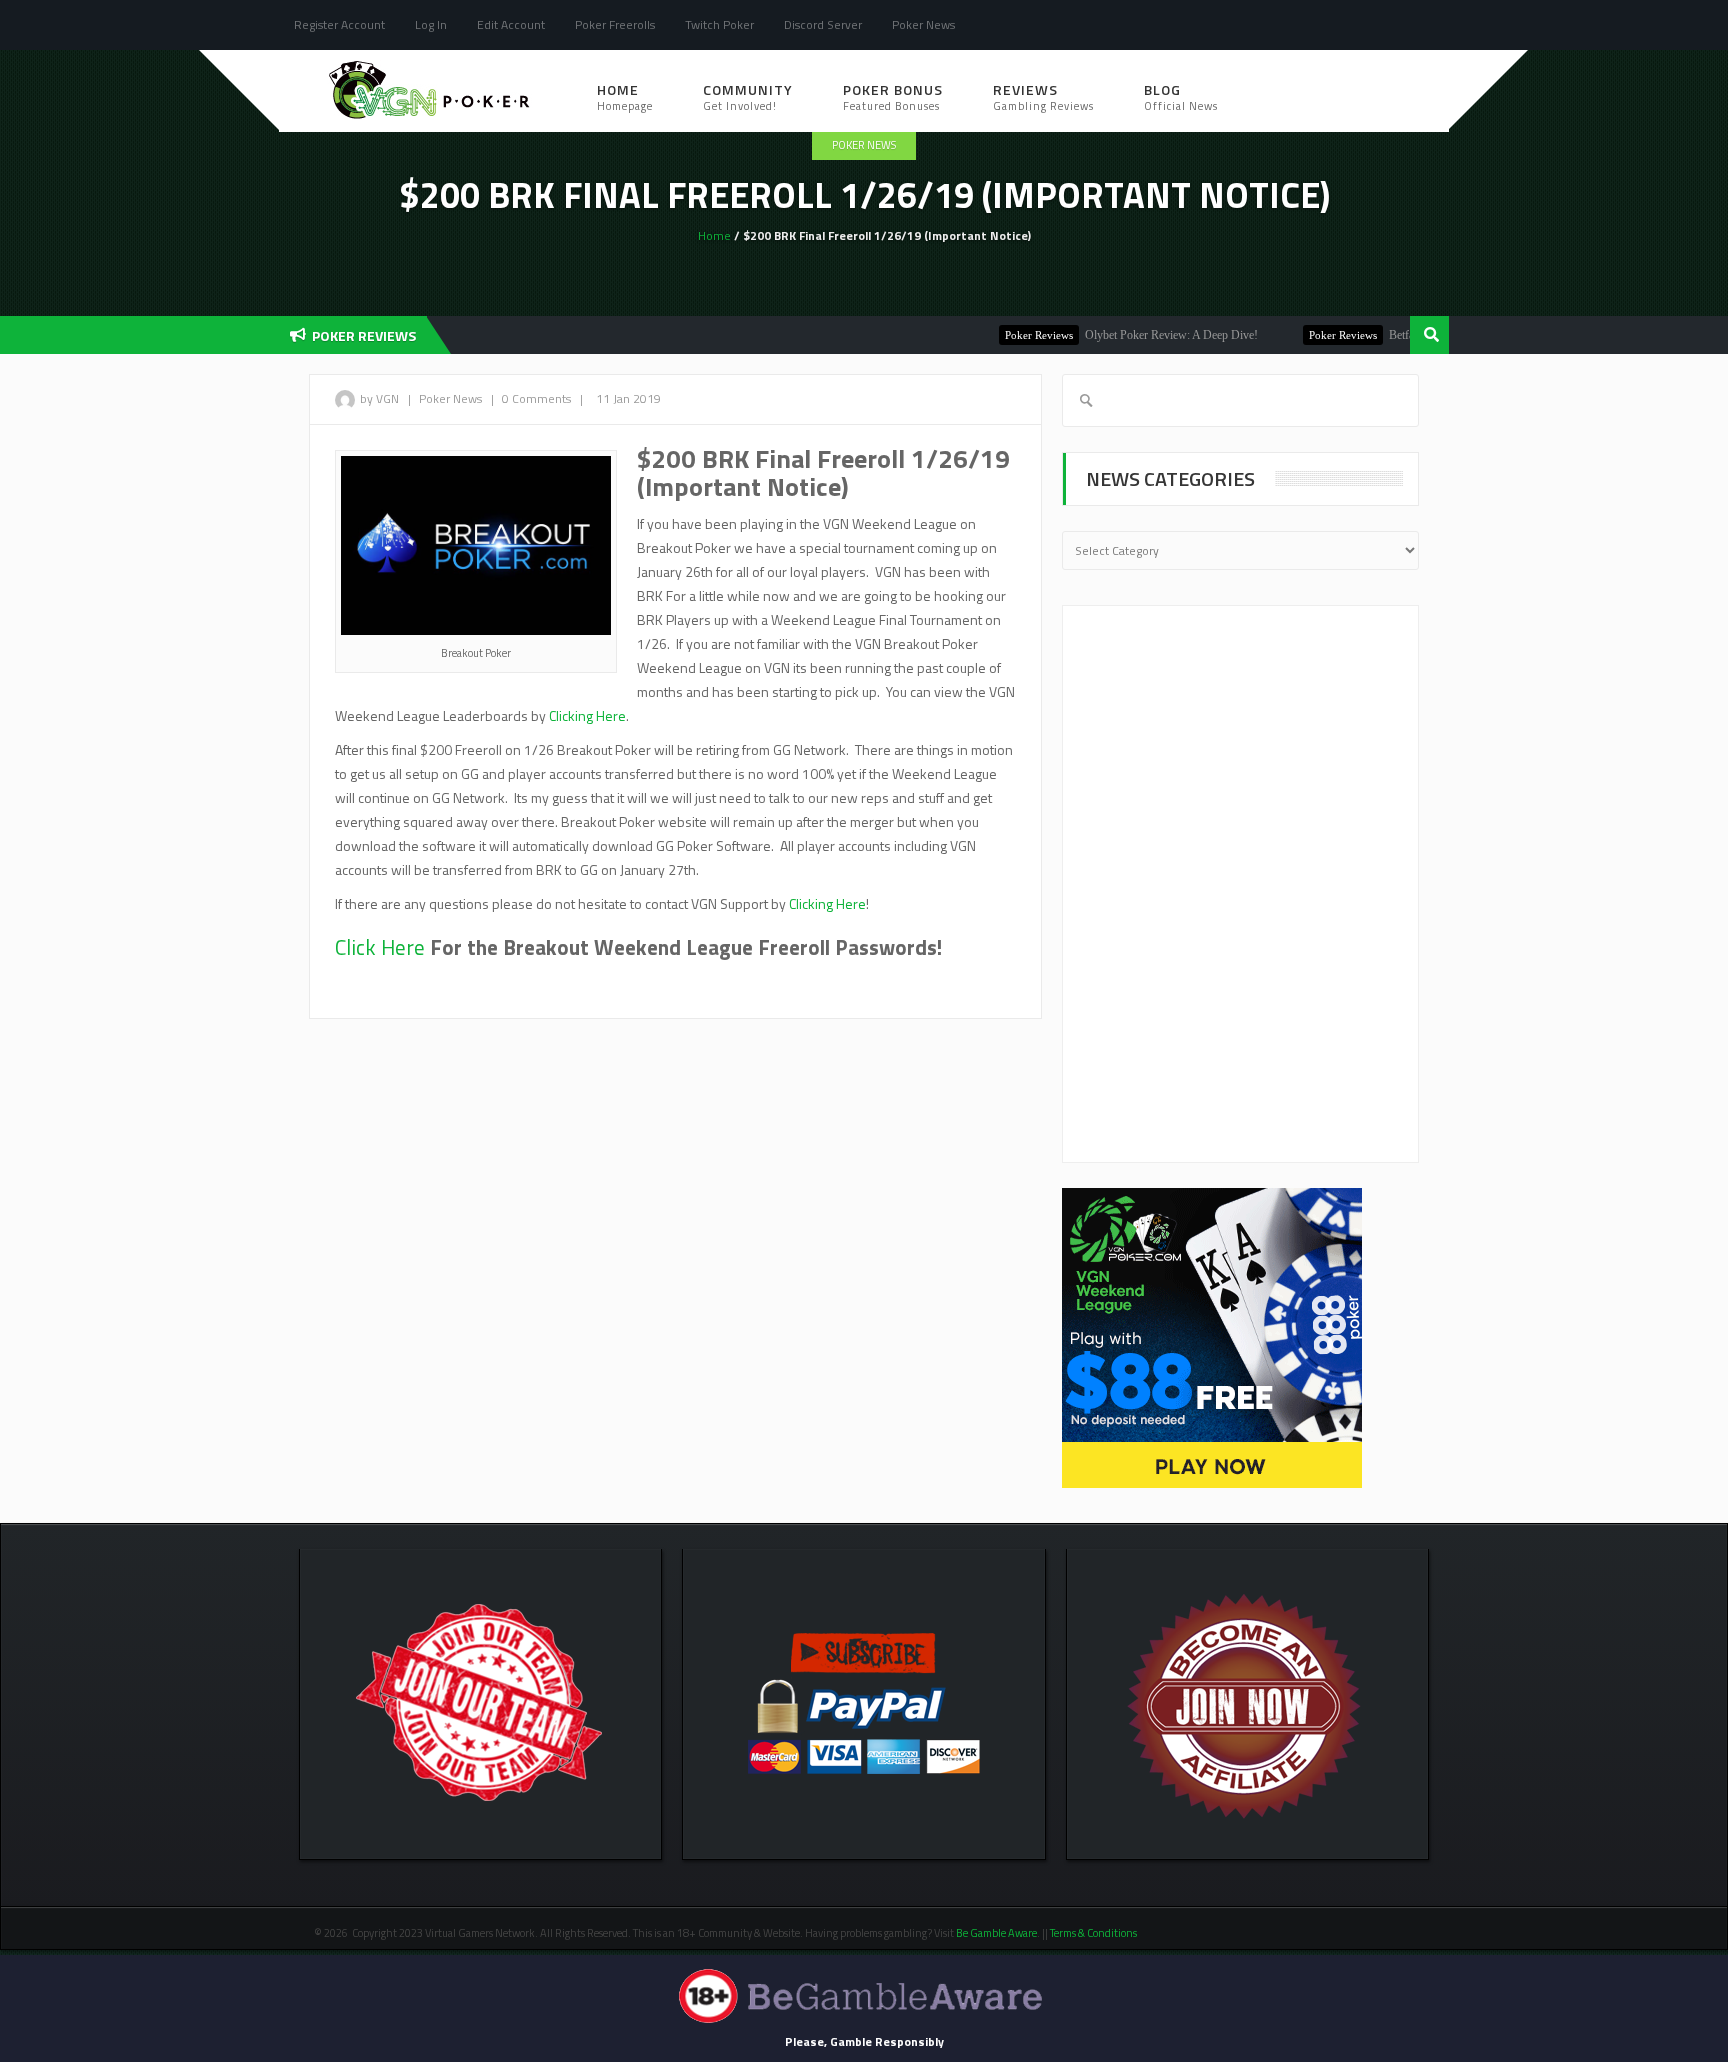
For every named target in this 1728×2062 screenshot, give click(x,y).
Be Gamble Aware (996, 1933)
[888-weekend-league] (1212, 1336)
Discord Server (823, 24)
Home (625, 96)
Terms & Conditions (1094, 1933)
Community (748, 96)
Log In (431, 24)
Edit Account (511, 24)
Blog (1181, 96)
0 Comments (536, 398)
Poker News (923, 24)
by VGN (379, 398)
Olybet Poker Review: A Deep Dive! (1138, 335)
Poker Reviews (1006, 335)
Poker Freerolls (615, 24)
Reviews (1043, 96)
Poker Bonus (893, 96)
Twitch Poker (719, 24)
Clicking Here (587, 715)
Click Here (380, 947)
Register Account (339, 24)
